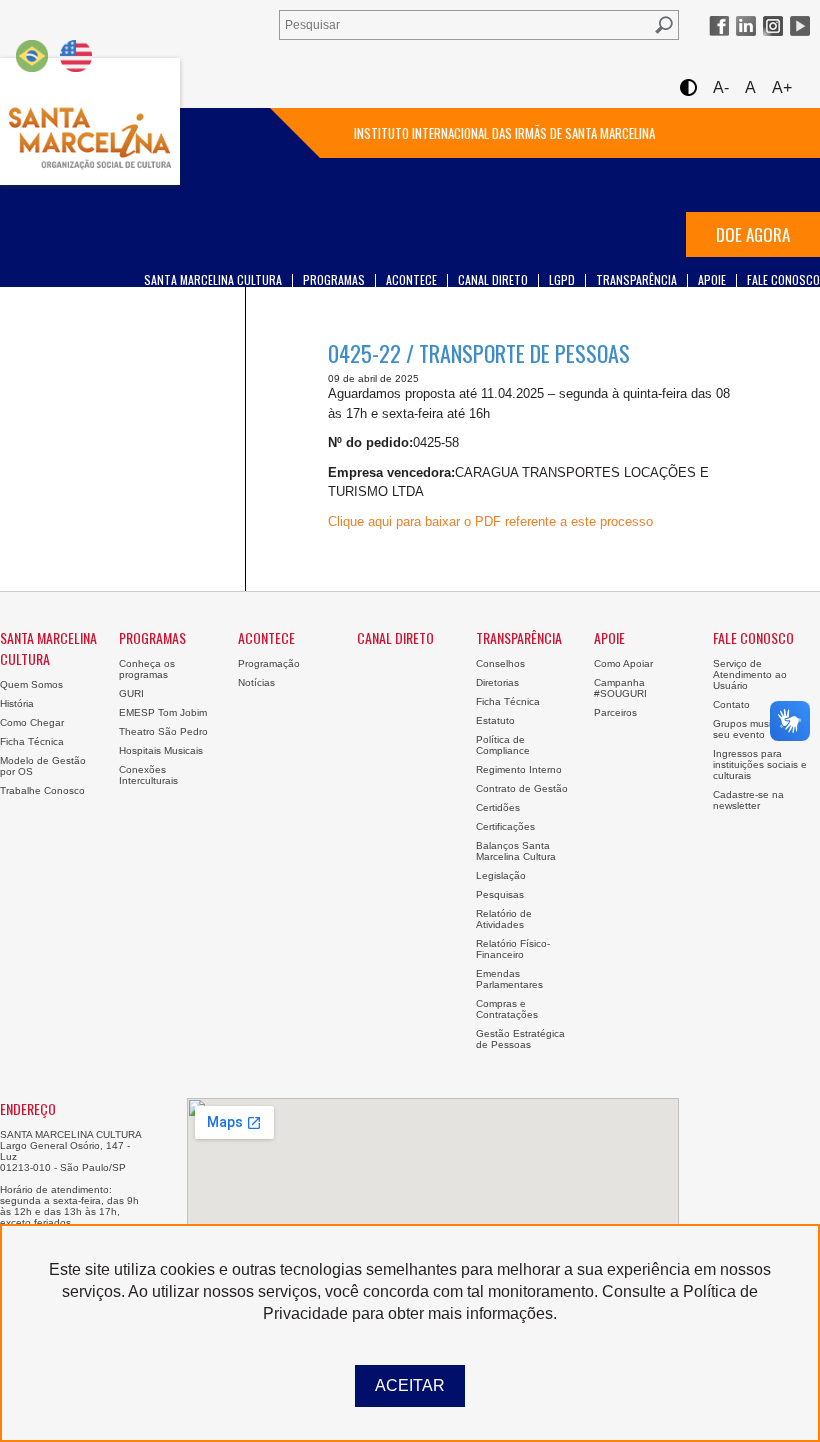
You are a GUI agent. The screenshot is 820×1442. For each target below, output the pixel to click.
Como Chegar (32, 722)
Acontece (411, 279)
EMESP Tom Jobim (163, 712)
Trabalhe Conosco (42, 790)
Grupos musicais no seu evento (758, 729)
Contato (731, 704)
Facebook (719, 26)
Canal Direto (493, 279)
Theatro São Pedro (163, 731)
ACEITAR (410, 1385)
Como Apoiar (623, 663)
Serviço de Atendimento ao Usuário (750, 674)
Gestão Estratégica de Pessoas (520, 1039)
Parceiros (615, 712)
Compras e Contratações (507, 1009)
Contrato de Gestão (522, 788)
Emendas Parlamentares (509, 979)
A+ (782, 87)
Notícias (256, 682)
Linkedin (746, 26)
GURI (131, 693)
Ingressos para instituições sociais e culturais (760, 764)
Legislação (501, 875)
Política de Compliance (503, 745)
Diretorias (497, 682)
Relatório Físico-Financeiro (513, 949)
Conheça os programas (147, 669)
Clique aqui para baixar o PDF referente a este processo (490, 521)
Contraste (687, 87)
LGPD (562, 279)
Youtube (800, 26)
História (17, 703)
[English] (76, 55)
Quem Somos (31, 684)
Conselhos (500, 663)
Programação (269, 663)
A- (721, 87)
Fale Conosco (783, 279)
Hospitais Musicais (161, 750)
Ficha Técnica (32, 741)
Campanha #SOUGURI (620, 688)
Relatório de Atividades (504, 919)
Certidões (498, 807)
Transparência (636, 279)
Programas (334, 279)
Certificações (505, 826)
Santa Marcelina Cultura (90, 121)
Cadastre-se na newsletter (748, 800)
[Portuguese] (32, 55)
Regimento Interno (519, 769)
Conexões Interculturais (148, 775)
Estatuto (495, 720)
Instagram (773, 26)
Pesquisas (500, 894)
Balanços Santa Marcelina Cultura (516, 851)
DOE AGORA (753, 234)
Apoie (712, 279)
